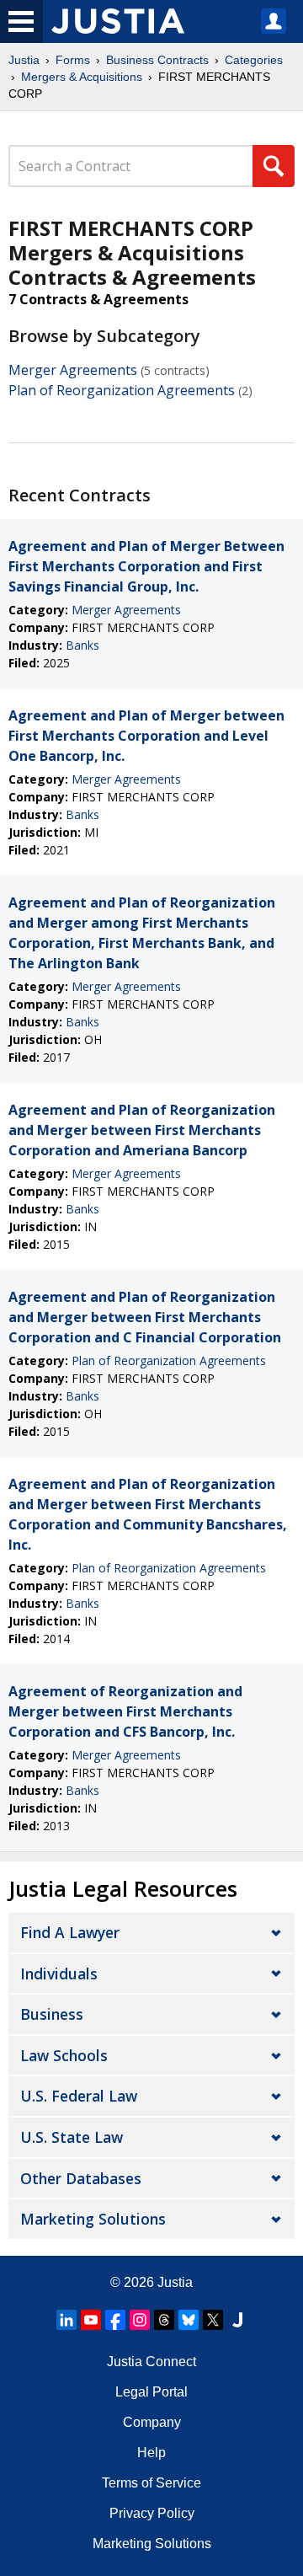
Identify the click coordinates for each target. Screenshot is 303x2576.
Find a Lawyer (70, 1932)
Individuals (59, 1974)
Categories (254, 60)
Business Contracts (157, 60)
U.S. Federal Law (79, 2096)
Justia (24, 60)
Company (152, 2422)
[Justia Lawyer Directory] (237, 2320)
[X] (213, 2320)
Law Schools (64, 2055)
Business (52, 2014)
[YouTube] (91, 2320)
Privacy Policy (152, 2513)
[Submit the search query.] (274, 166)
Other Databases (81, 2178)
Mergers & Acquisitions (82, 77)
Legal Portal (151, 2392)
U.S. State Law (72, 2137)
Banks (82, 645)
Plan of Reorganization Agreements (122, 390)
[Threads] (164, 2320)
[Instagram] (140, 2320)
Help (151, 2453)
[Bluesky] (189, 2320)
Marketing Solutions (93, 2219)
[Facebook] (115, 2320)
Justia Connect (151, 2362)
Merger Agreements (73, 370)
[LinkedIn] (66, 2320)
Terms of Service (151, 2483)
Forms (73, 60)
